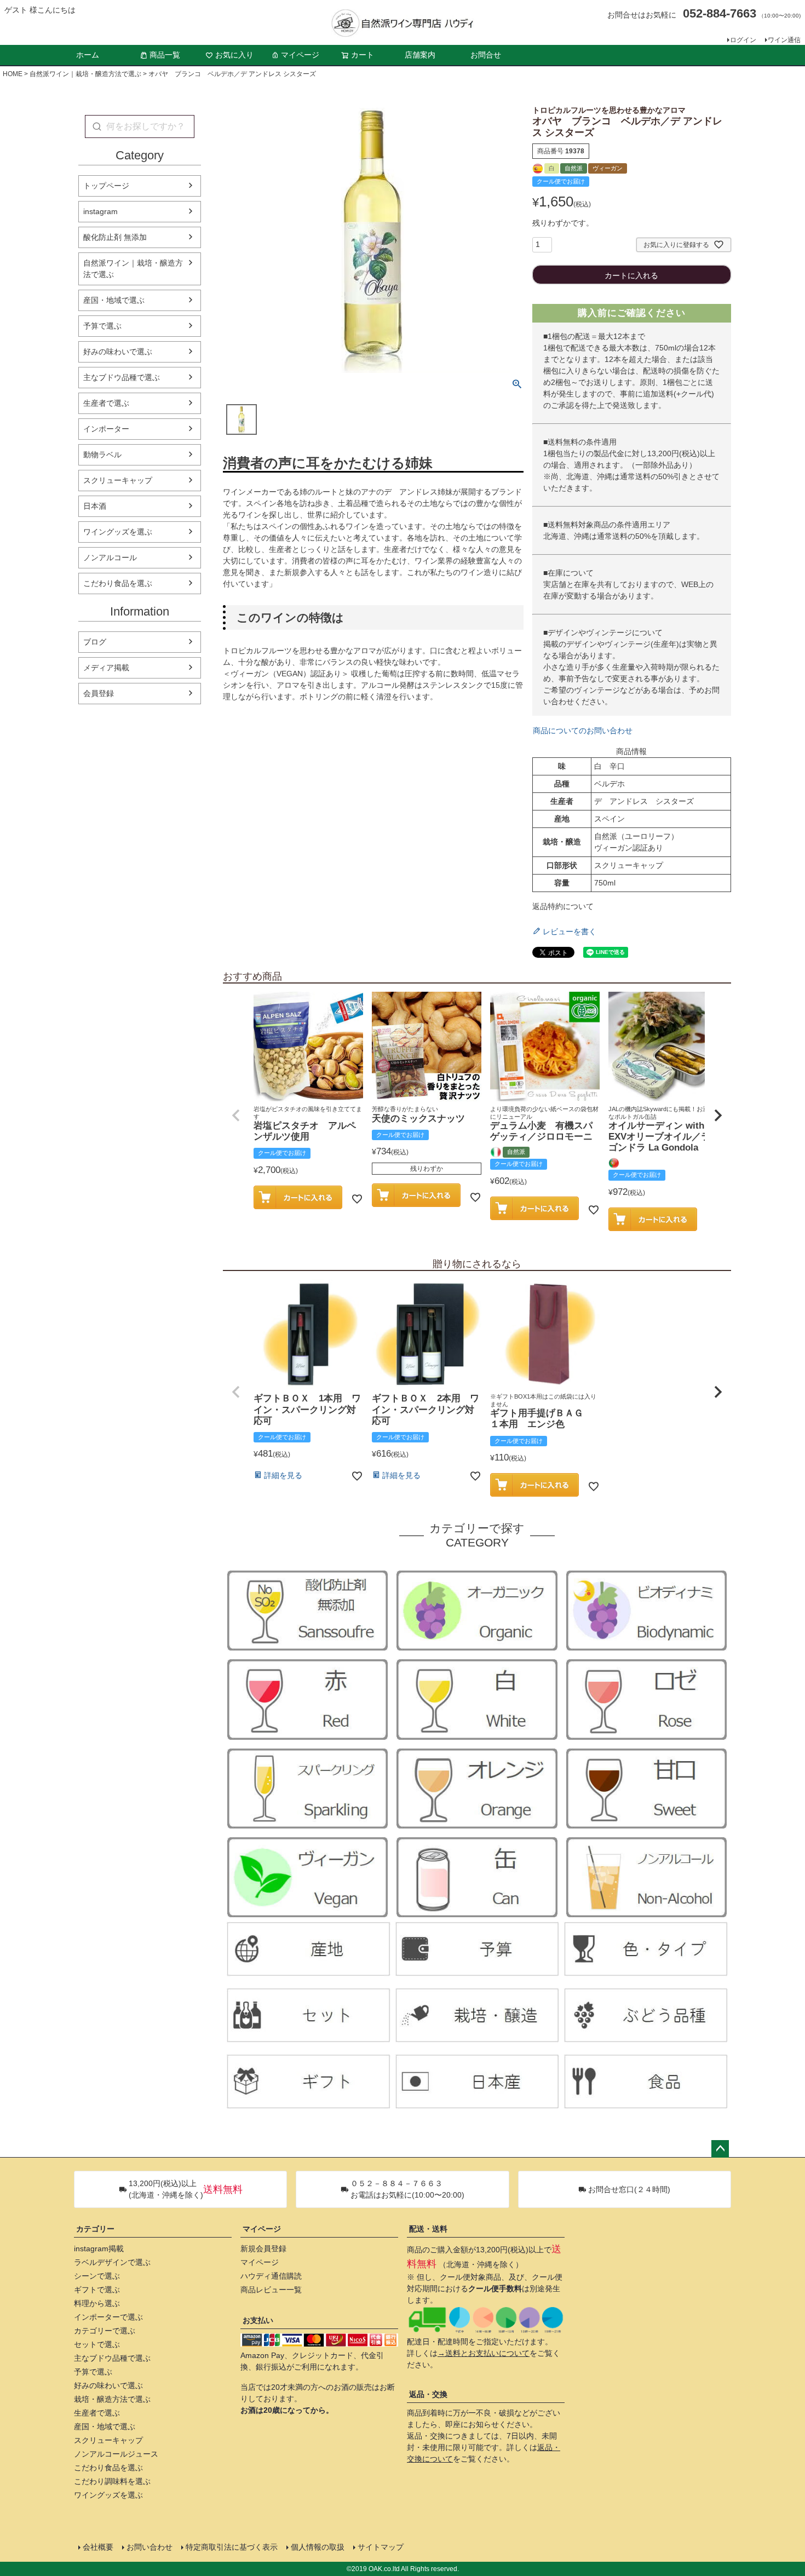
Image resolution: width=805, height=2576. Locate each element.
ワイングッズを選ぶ (118, 532)
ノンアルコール (110, 557)
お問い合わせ (150, 2547)
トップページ (106, 186)
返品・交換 (428, 2394)
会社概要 (98, 2547)
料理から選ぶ (97, 2303)
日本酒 (95, 506)
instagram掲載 (99, 2249)
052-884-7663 (720, 13)
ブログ (95, 642)
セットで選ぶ (97, 2344)
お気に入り (234, 55)
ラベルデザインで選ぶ (112, 2262)
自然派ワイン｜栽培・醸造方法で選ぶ (85, 74)
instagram (100, 211)
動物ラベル (102, 455)
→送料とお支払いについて (484, 2353)
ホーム (88, 55)
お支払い (258, 2320)
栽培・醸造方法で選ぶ (112, 2399)
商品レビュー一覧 (271, 2290)
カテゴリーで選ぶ (105, 2331)
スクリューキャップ (118, 480)
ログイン (743, 40)
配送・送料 (428, 2229)
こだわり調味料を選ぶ (112, 2481)
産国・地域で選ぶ (114, 300)
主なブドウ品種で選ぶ (122, 377)
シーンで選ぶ (97, 2276)
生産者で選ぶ (106, 403)
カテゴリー (95, 2229)
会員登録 (99, 693)
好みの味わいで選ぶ (118, 352)
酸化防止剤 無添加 (115, 237)
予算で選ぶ (102, 326)
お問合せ (486, 55)
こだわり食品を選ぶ (118, 583)
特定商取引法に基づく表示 (232, 2547)
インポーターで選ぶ (108, 2317)
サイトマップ (381, 2547)
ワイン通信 (784, 40)
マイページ (300, 55)
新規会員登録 (263, 2249)
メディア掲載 (106, 668)
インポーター (106, 429)
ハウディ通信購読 (271, 2276)
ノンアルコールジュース (116, 2454)
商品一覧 (165, 55)
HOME (13, 74)
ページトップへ (720, 2149)
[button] (236, 1115)
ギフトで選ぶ (97, 2290)
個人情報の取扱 (318, 2547)
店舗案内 (420, 55)
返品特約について (563, 906)
